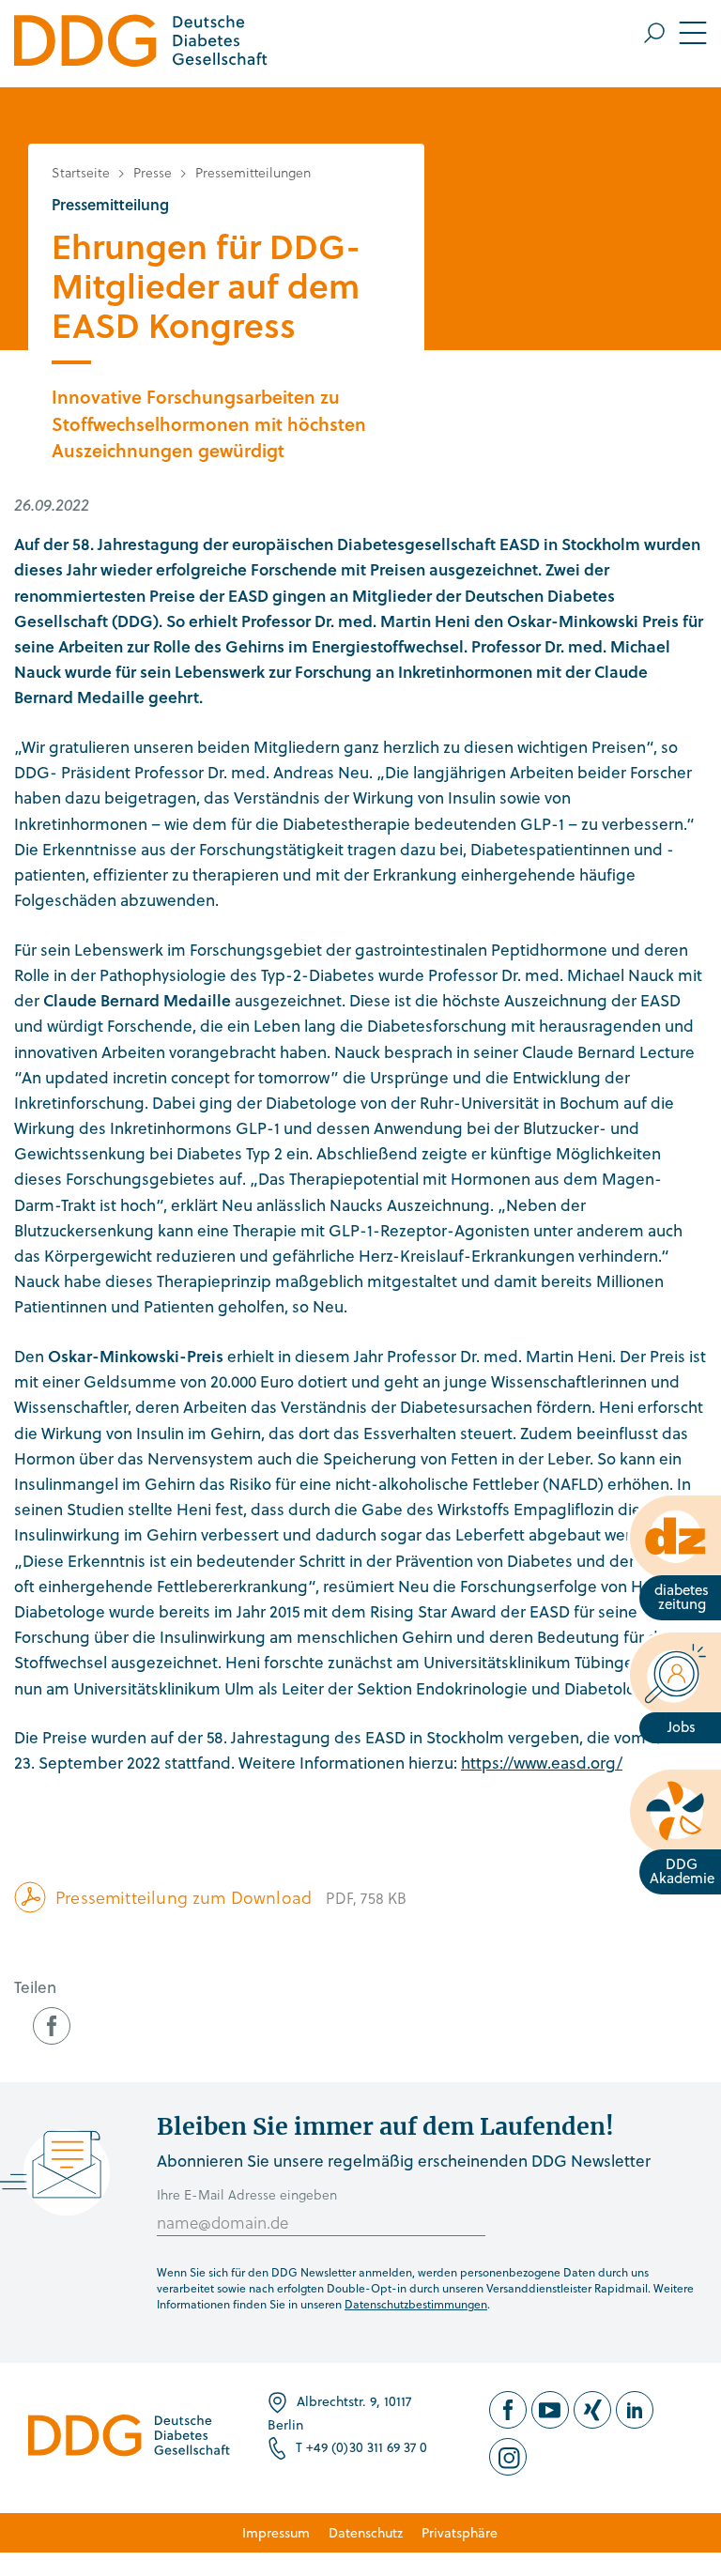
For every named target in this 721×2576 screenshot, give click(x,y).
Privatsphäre (460, 2532)
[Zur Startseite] (141, 44)
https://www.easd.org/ (542, 1763)
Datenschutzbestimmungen (416, 2304)
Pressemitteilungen (253, 172)
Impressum (276, 2532)
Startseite (81, 172)
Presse (153, 172)
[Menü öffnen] (675, 33)
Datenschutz (366, 2532)
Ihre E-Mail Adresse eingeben (247, 2194)
